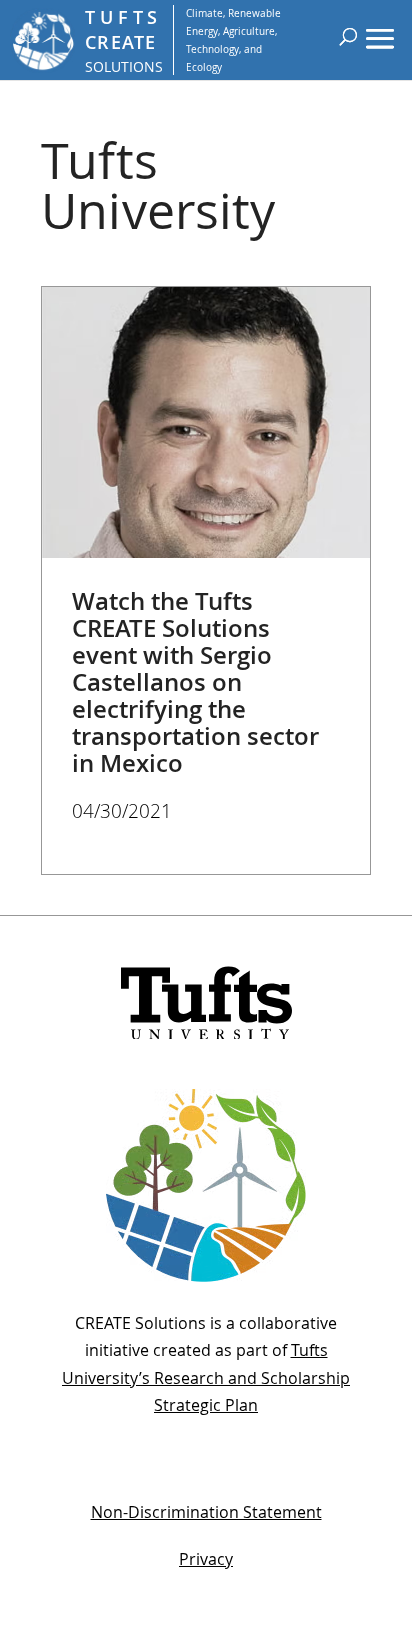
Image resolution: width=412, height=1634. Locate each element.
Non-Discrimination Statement (206, 1512)
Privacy (206, 1559)
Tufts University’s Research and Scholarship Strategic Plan (206, 1377)
